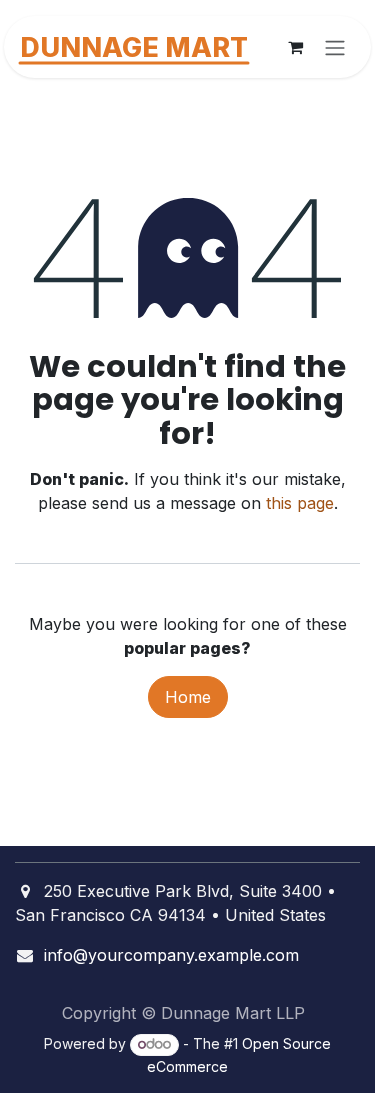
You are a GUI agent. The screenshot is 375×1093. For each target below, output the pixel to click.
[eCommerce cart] (295, 47)
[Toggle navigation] (335, 47)
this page (300, 503)
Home (188, 697)
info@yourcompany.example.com (171, 955)
